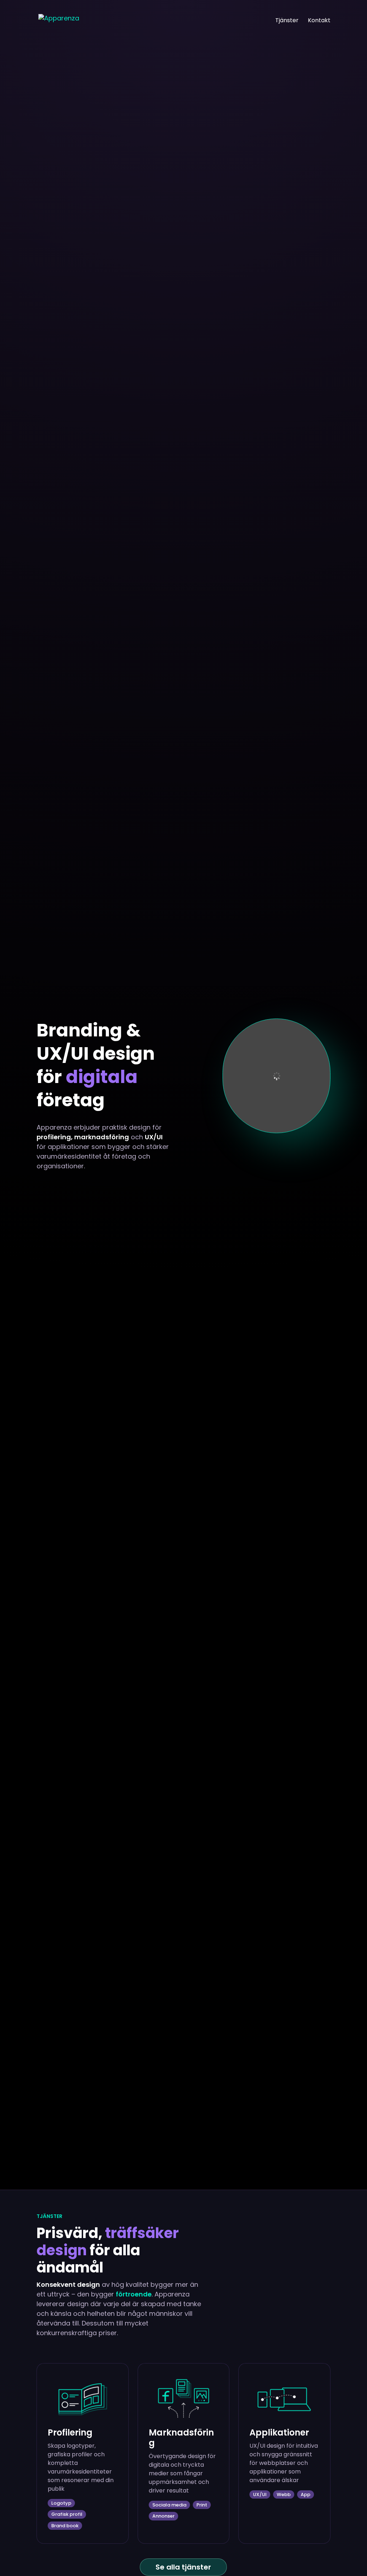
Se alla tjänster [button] (183, 2567)
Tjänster (287, 21)
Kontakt (319, 21)
